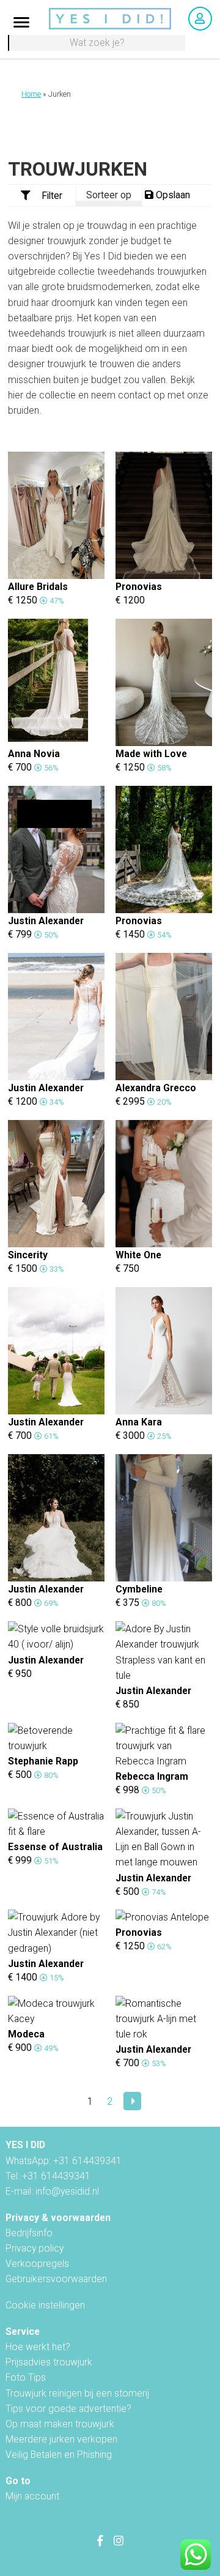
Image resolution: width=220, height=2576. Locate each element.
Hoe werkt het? (38, 2347)
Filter (52, 196)
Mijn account (32, 2496)
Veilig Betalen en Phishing (59, 2455)
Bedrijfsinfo (29, 2233)
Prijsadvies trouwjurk (49, 2362)
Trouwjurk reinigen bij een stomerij (77, 2393)
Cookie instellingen (45, 2305)
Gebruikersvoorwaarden (56, 2279)
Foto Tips (26, 2377)
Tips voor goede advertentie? (68, 2409)
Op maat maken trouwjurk (60, 2424)
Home (31, 94)
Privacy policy (35, 2248)
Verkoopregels (37, 2264)
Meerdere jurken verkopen (61, 2439)
